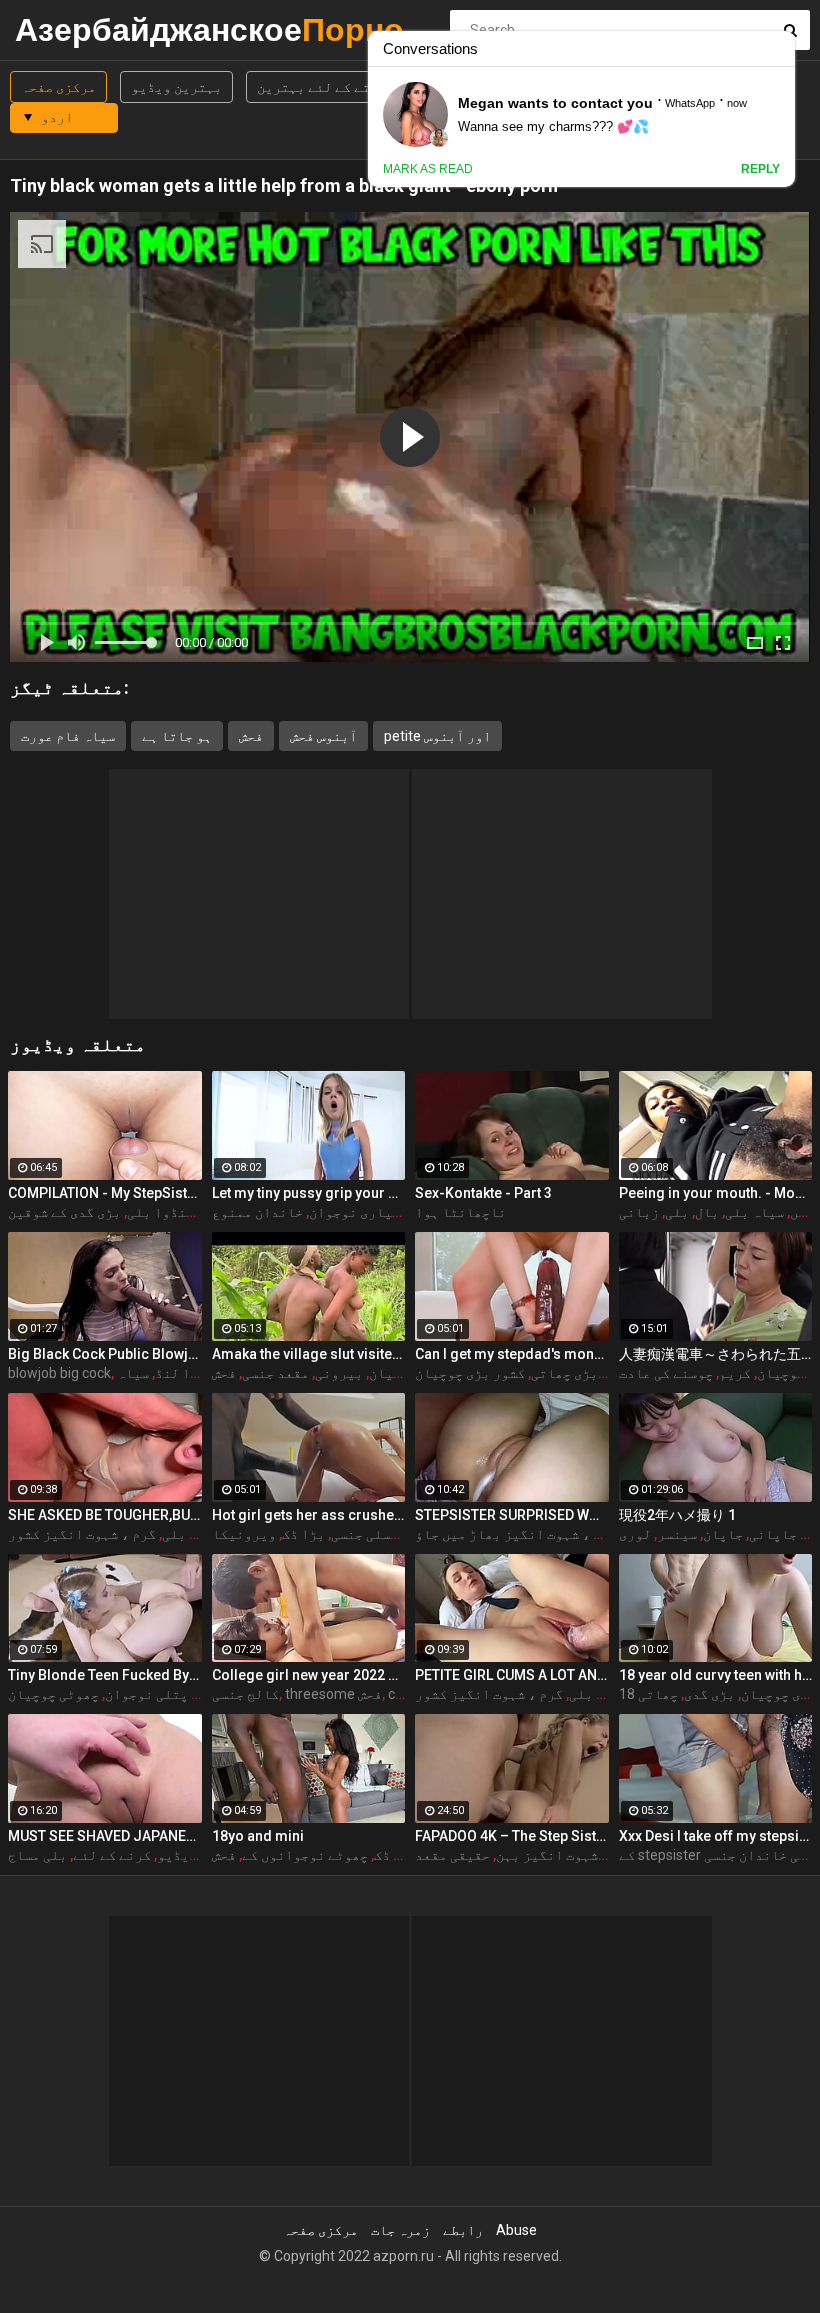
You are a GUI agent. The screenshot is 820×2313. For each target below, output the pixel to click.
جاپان (723, 1534)
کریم (735, 1373)
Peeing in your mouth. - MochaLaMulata (716, 1193)
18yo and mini (258, 1836)
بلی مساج (37, 1855)
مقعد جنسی (275, 1373)
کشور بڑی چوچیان (470, 1373)
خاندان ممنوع (257, 1212)
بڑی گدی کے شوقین (64, 1212)
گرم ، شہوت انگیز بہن (566, 1855)
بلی (677, 1212)
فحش (251, 736)
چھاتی (658, 1694)
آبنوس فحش (323, 736)
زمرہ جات (400, 2230)
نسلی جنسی (364, 1534)
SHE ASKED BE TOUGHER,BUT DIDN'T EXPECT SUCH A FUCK (105, 1515)
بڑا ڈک (303, 1534)
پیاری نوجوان (354, 1212)
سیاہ (133, 1373)
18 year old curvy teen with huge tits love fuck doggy (716, 1675)
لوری (635, 1534)
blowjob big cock (59, 1373)
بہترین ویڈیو (176, 87)
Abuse (516, 2230)
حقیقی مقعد (452, 1855)
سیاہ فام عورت (68, 736)
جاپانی (773, 1534)
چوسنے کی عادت (666, 1373)
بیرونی (339, 1373)
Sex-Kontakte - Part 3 (483, 1193)
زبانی (639, 1212)
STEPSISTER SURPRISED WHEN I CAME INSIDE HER (512, 1515)
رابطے (463, 2230)
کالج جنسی (245, 1694)
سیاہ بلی (754, 1212)
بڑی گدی (709, 1694)
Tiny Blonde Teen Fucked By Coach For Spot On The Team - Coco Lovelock (105, 1675)
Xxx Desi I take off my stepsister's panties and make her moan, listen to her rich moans (716, 1836)
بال (707, 1212)
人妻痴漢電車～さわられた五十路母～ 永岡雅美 (716, 1354)
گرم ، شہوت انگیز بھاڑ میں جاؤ (516, 1534)
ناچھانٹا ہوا (460, 1212)
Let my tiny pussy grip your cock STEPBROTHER (309, 1193)
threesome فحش (333, 1694)
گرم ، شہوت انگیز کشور (82, 1534)
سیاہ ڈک (399, 1855)
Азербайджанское (67, 29)
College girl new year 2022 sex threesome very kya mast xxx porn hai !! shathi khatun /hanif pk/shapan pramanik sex (309, 1675)
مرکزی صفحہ (58, 87)
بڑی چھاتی (564, 1373)
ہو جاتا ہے (177, 736)
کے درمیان (402, 1373)
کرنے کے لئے (112, 1855)
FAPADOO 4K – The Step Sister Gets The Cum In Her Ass (512, 1836)
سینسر (677, 1534)
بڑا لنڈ (180, 1373)
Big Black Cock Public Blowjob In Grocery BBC (105, 1354)
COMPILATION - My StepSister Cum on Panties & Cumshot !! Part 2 (105, 1193)
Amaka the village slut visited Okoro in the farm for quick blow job (309, 1354)
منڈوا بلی (160, 1212)
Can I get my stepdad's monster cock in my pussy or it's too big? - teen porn (512, 1354)
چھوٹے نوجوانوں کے (305, 1855)
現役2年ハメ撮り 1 (677, 1515)
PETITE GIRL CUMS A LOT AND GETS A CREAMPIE (512, 1675)
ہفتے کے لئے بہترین (321, 87)
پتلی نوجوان (146, 1694)
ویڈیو (177, 1855)
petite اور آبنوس (437, 736)
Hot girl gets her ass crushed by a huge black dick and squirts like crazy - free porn (309, 1515)
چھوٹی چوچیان (53, 1694)
